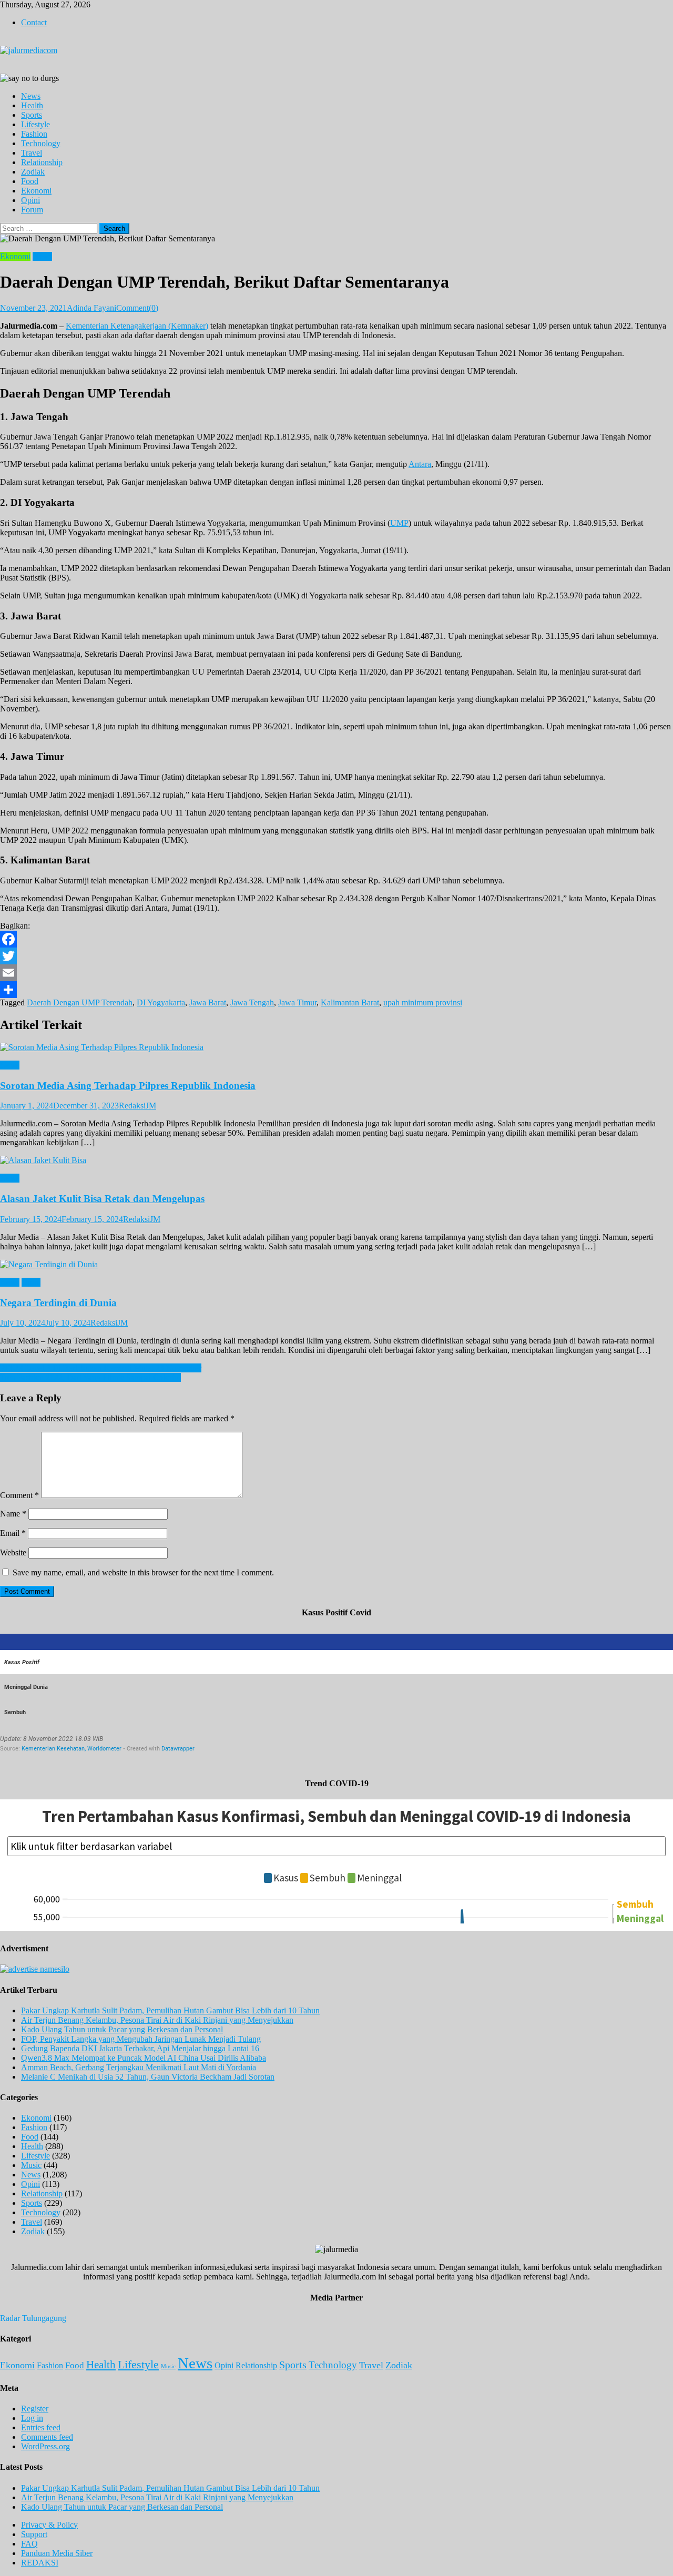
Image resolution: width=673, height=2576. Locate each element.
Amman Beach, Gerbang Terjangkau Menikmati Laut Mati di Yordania (139, 2067)
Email (13, 1533)
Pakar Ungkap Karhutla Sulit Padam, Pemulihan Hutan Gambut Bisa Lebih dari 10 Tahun (170, 2010)
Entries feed (41, 2427)
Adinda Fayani (91, 308)
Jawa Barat (208, 1002)
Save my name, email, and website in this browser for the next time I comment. (143, 1572)
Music (31, 2165)
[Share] (336, 990)
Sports (32, 115)
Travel (32, 153)
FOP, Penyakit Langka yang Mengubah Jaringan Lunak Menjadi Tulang (141, 2039)
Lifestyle (35, 124)
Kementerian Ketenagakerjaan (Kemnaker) (137, 326)
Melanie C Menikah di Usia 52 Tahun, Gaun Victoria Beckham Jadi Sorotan (148, 2077)
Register (35, 2409)
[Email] (336, 973)
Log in (32, 2418)
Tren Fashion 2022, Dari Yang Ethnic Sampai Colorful (90, 1377)
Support (34, 2534)
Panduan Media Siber (57, 2553)
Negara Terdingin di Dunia (58, 1303)
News (31, 96)
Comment (19, 1495)
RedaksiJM (137, 1106)
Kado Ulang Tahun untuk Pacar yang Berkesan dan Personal (122, 2029)
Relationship (42, 162)
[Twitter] (336, 956)
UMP (399, 523)
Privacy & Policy (49, 2525)
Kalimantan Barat (350, 1002)
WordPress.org (45, 2446)
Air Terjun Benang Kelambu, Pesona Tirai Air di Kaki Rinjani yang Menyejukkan (157, 2020)
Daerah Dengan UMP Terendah (80, 1002)
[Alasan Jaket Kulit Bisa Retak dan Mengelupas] (336, 1160)
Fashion (34, 134)
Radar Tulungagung (33, 2318)
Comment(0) (137, 308)
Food (30, 181)
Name (13, 1514)
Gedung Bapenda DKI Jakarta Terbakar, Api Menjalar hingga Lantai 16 (140, 2048)
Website (13, 1552)
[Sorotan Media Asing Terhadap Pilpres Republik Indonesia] (336, 1047)
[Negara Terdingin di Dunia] (336, 1265)
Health (32, 105)
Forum (32, 210)
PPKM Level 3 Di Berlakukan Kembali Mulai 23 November (101, 1368)
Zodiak (33, 172)
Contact (34, 22)
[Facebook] (336, 939)
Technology (41, 143)
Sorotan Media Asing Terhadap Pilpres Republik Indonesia (128, 1086)
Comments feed (47, 2437)
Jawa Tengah (252, 1002)
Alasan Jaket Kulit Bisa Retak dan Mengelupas (102, 1199)
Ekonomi (36, 191)
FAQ (29, 2544)
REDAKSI (40, 2563)
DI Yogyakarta (161, 1002)
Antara (420, 464)
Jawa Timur (297, 1002)
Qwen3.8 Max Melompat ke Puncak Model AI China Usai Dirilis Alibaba (144, 2058)
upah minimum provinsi (423, 1002)
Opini (30, 200)
